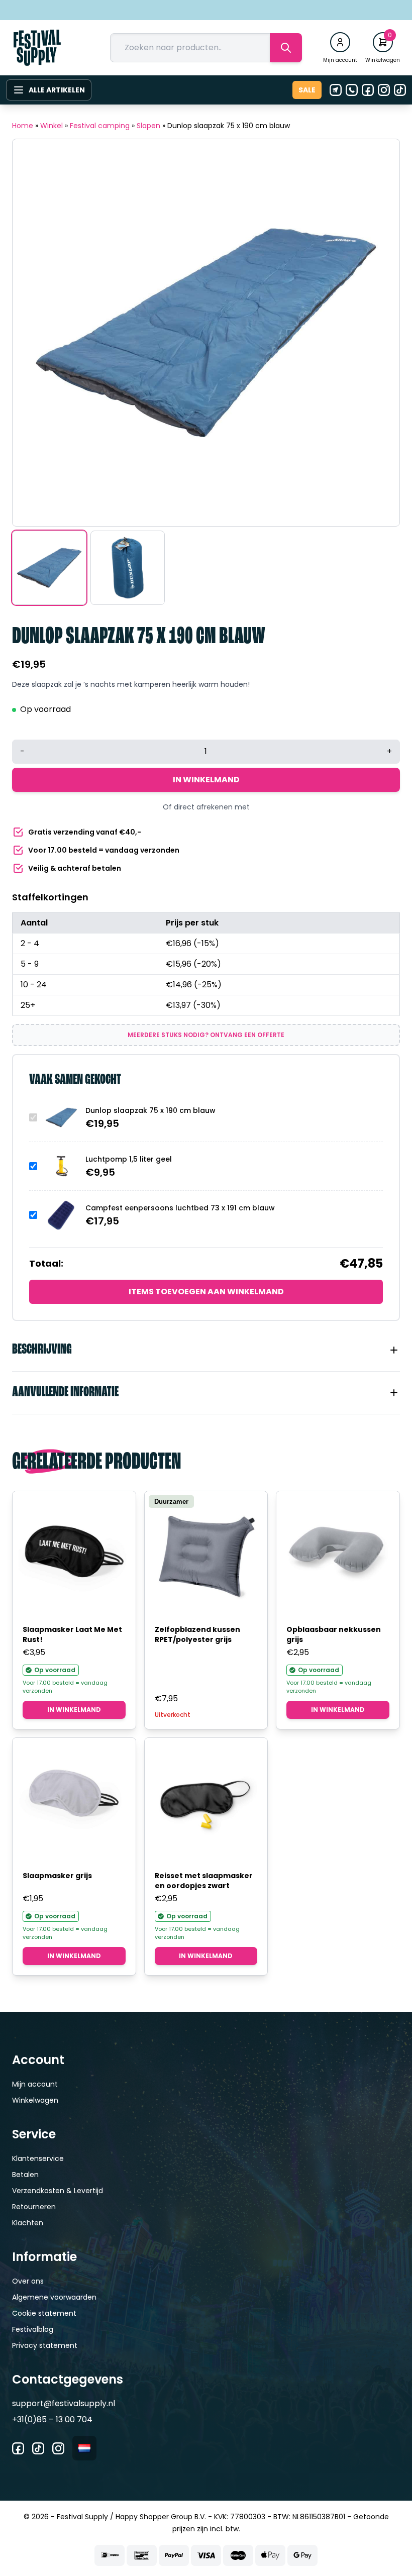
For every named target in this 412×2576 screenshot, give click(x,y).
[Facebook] (368, 90)
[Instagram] (384, 90)
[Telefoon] (352, 90)
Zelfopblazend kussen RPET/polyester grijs (197, 1634)
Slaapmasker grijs (57, 1876)
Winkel (51, 126)
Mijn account (35, 2084)
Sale (307, 90)
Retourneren (34, 2207)
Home (23, 126)
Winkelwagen (35, 2100)
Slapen (148, 126)
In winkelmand (206, 780)
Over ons (28, 2281)
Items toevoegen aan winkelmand (206, 1292)
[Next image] (379, 333)
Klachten (28, 2223)
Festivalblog (33, 2329)
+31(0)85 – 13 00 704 (52, 2419)
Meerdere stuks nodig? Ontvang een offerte (206, 1035)
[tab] (206, 1350)
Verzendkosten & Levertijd (58, 2191)
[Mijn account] (340, 42)
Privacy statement (45, 2345)
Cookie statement (44, 2313)
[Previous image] (33, 333)
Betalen (25, 2175)
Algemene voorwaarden (54, 2297)
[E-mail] (336, 90)
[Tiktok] (400, 90)
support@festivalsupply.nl (64, 2403)
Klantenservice (38, 2158)
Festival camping (100, 126)
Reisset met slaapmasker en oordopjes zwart (204, 1881)
